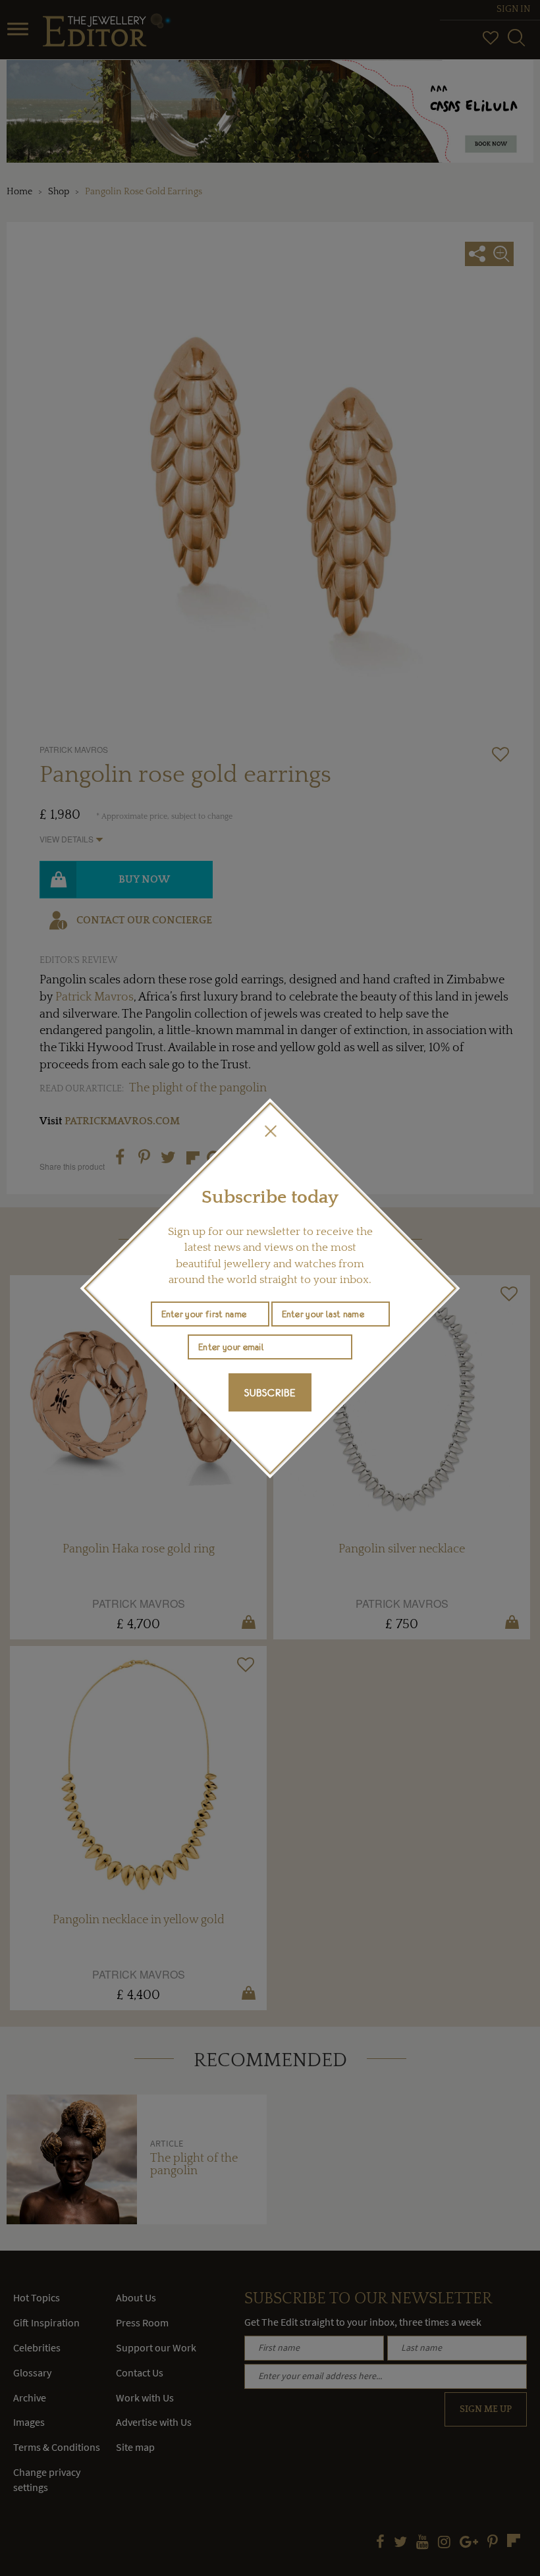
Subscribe (270, 1392)
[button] (270, 1131)
